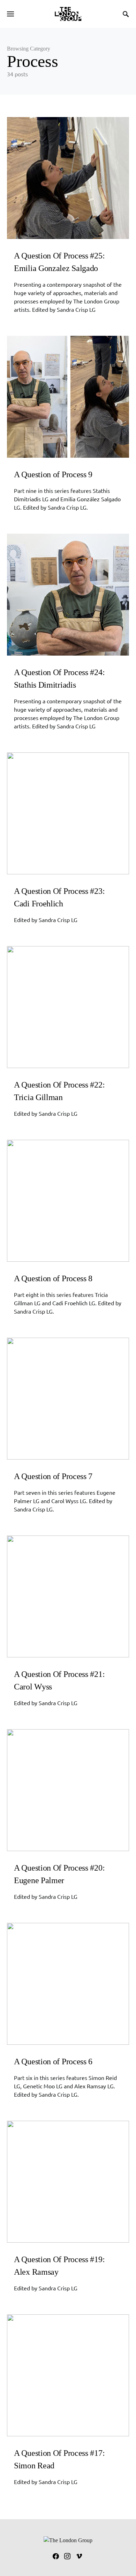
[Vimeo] (79, 2556)
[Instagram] (67, 2556)
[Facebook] (56, 2556)
